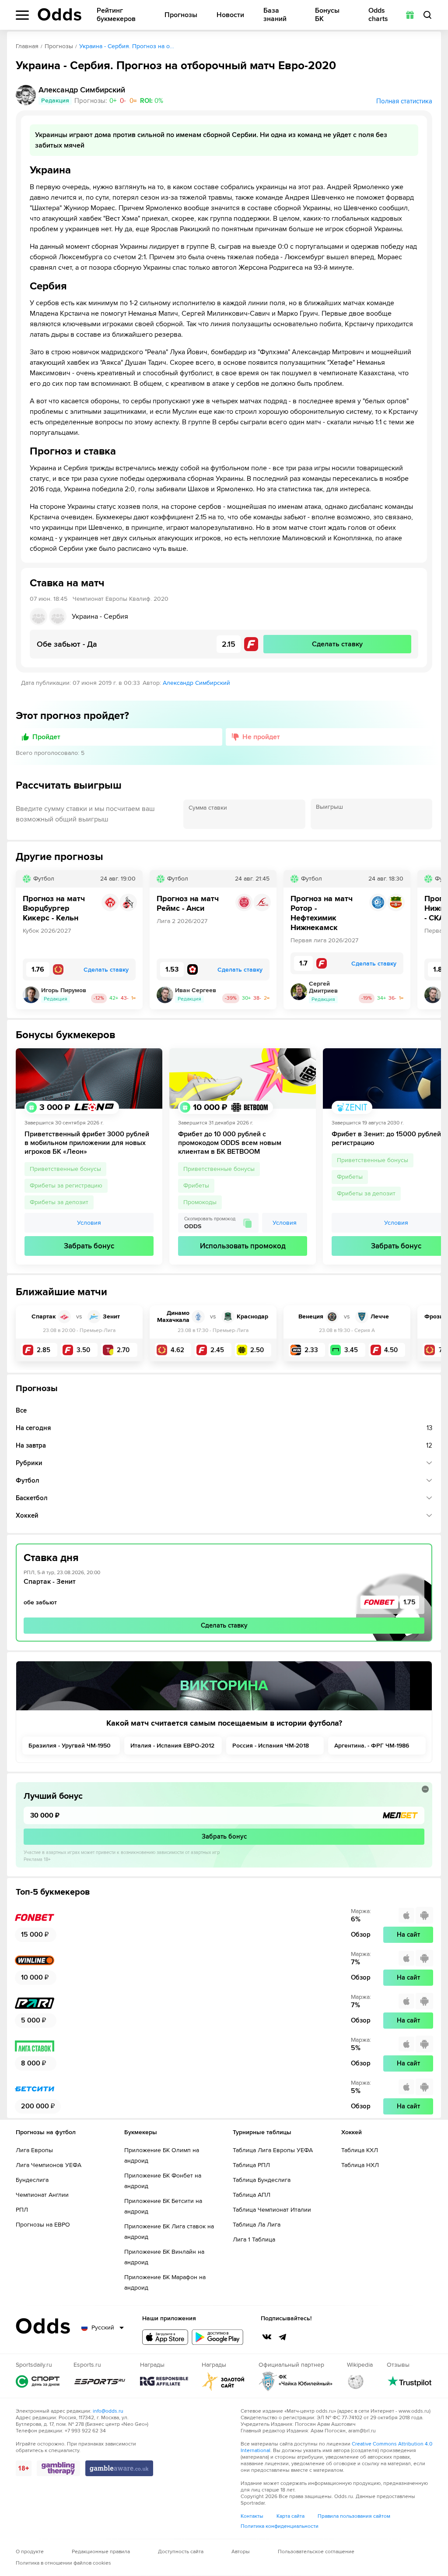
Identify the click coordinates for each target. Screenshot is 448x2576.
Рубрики (29, 1463)
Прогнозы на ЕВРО (43, 2225)
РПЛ (22, 2210)
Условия (89, 1223)
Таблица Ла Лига (257, 2225)
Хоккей (27, 1515)
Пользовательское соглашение (316, 2552)
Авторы (241, 2552)
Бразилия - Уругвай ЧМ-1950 (70, 1746)
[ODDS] (59, 14)
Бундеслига (32, 2180)
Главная (27, 46)
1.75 (409, 1602)
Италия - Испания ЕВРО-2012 (172, 1746)
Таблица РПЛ (251, 2165)
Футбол (28, 1480)
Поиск (427, 15)
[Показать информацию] (425, 1789)
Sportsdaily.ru (38, 2381)
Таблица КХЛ (360, 2150)
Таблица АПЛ (252, 2195)
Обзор (361, 1935)
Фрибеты (196, 1186)
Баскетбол (32, 1498)
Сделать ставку (224, 1625)
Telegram (283, 2337)
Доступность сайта (181, 2552)
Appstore (165, 2337)
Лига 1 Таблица (254, 2239)
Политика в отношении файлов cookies (63, 2563)
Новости (230, 15)
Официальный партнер (296, 2381)
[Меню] (22, 15)
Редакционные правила (101, 2552)
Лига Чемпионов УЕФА (49, 2165)
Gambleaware (119, 2468)
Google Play (217, 2337)
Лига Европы (34, 2150)
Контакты (252, 2516)
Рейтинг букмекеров (116, 15)
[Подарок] (410, 15)
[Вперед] (428, 940)
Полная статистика (404, 101)
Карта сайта (290, 2516)
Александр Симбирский (196, 683)
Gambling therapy (58, 2468)
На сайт (408, 1935)
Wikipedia (356, 2381)
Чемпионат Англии (42, 2195)
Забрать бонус (89, 1246)
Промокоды (200, 1202)
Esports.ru (100, 2381)
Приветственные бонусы (65, 1169)
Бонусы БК (327, 15)
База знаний (275, 15)
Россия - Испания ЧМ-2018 (271, 1746)
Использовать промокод (243, 1246)
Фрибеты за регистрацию (66, 1186)
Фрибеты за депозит (59, 1202)
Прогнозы (181, 15)
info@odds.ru (108, 2411)
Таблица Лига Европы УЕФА (273, 2150)
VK (267, 2337)
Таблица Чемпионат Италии (272, 2210)
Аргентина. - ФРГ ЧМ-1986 (372, 1746)
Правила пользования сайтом (354, 2516)
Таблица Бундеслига (262, 2180)
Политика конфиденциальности (280, 2526)
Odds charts (378, 15)
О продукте (30, 2552)
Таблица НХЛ (360, 2165)
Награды (164, 2381)
